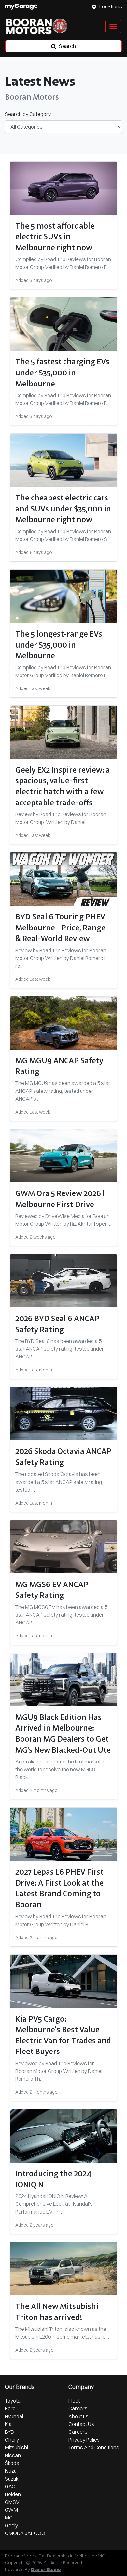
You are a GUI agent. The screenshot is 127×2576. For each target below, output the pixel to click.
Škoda (12, 2463)
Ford (10, 2408)
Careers (78, 2408)
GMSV (12, 2502)
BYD (10, 2432)
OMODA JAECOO (25, 2533)
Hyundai (14, 2416)
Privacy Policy (84, 2440)
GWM (11, 2510)
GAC (10, 2486)
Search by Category (28, 114)
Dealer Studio (46, 2570)
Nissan (13, 2455)
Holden (13, 2494)
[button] (113, 27)
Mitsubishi (16, 2447)
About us (78, 2416)
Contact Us (81, 2424)
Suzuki (12, 2479)
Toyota (13, 2401)
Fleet (74, 2401)
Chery (12, 2440)
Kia (8, 2424)
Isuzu (11, 2471)
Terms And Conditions (94, 2447)
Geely (11, 2525)
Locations (111, 6)
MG (9, 2518)
